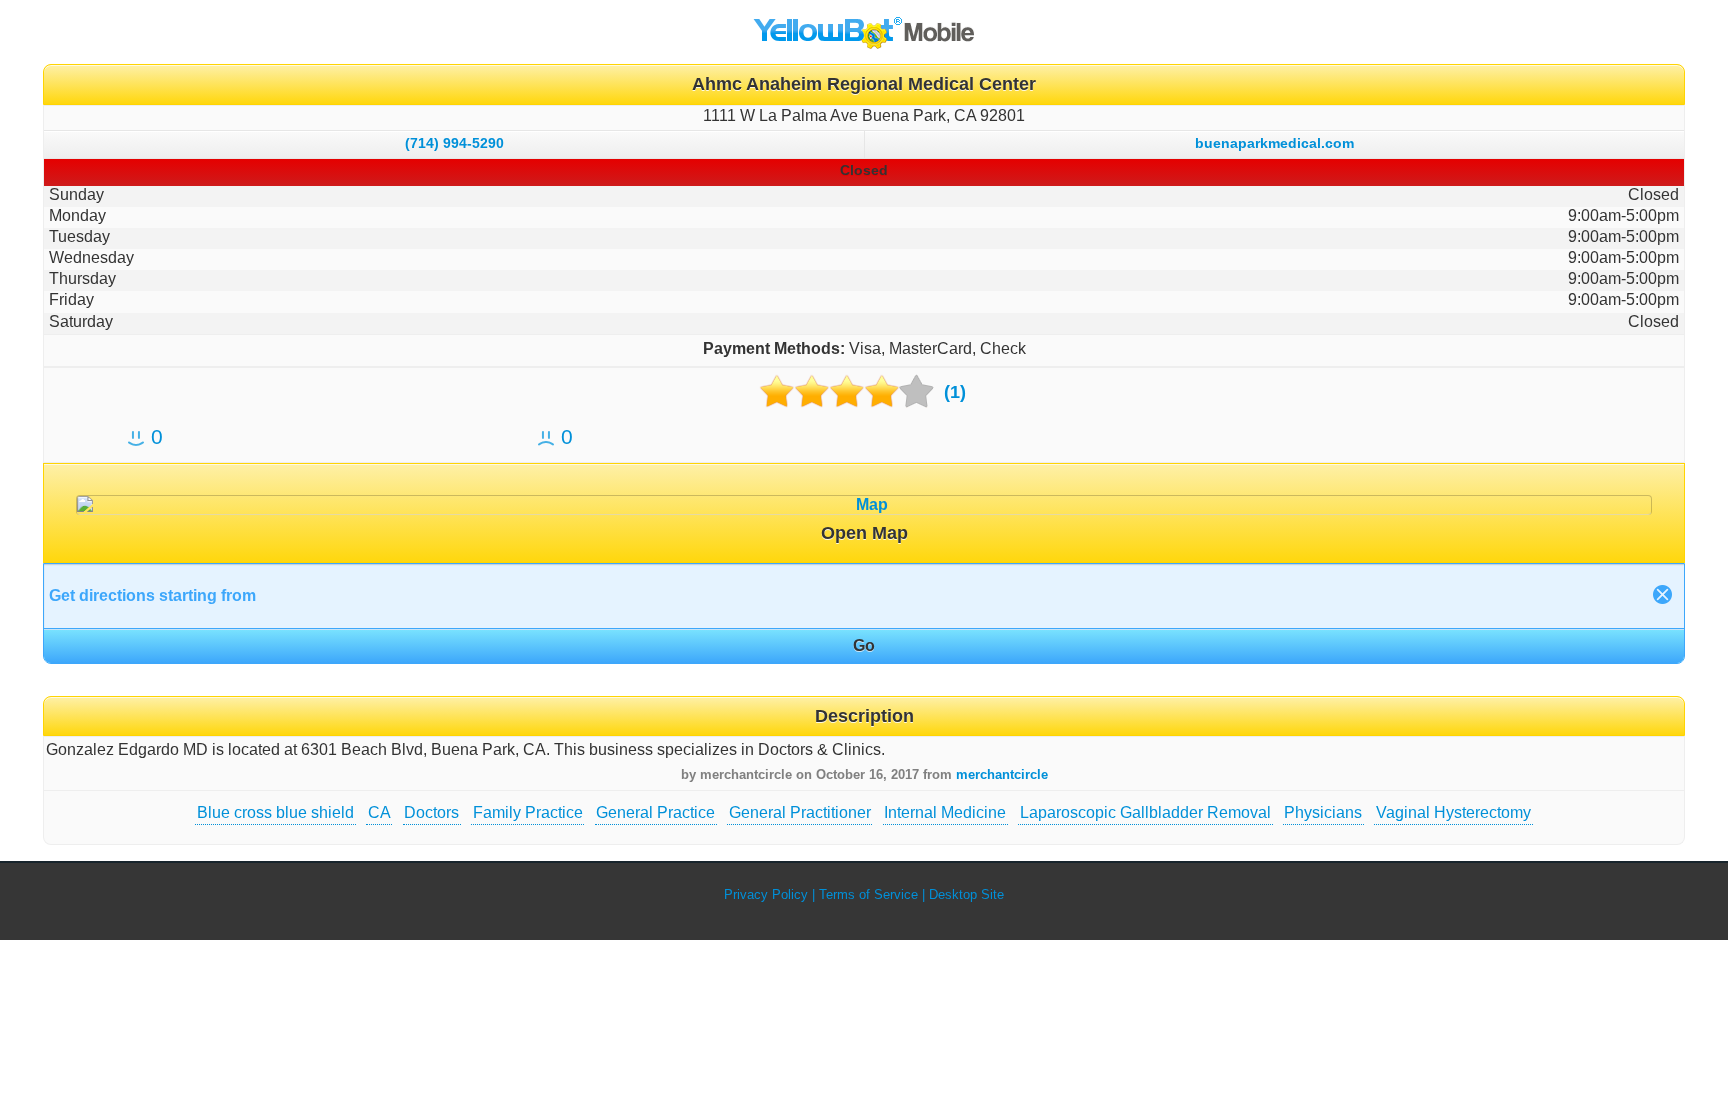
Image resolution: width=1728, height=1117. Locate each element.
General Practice (655, 812)
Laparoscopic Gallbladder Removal (1145, 812)
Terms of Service (868, 894)
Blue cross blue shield (275, 812)
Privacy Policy (766, 894)
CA (379, 812)
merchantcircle (1002, 774)
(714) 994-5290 (454, 143)
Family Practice (528, 812)
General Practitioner (800, 812)
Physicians (1323, 812)
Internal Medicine (945, 812)
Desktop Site (966, 894)
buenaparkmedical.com (1274, 143)
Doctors (431, 812)
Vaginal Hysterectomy (1453, 812)
